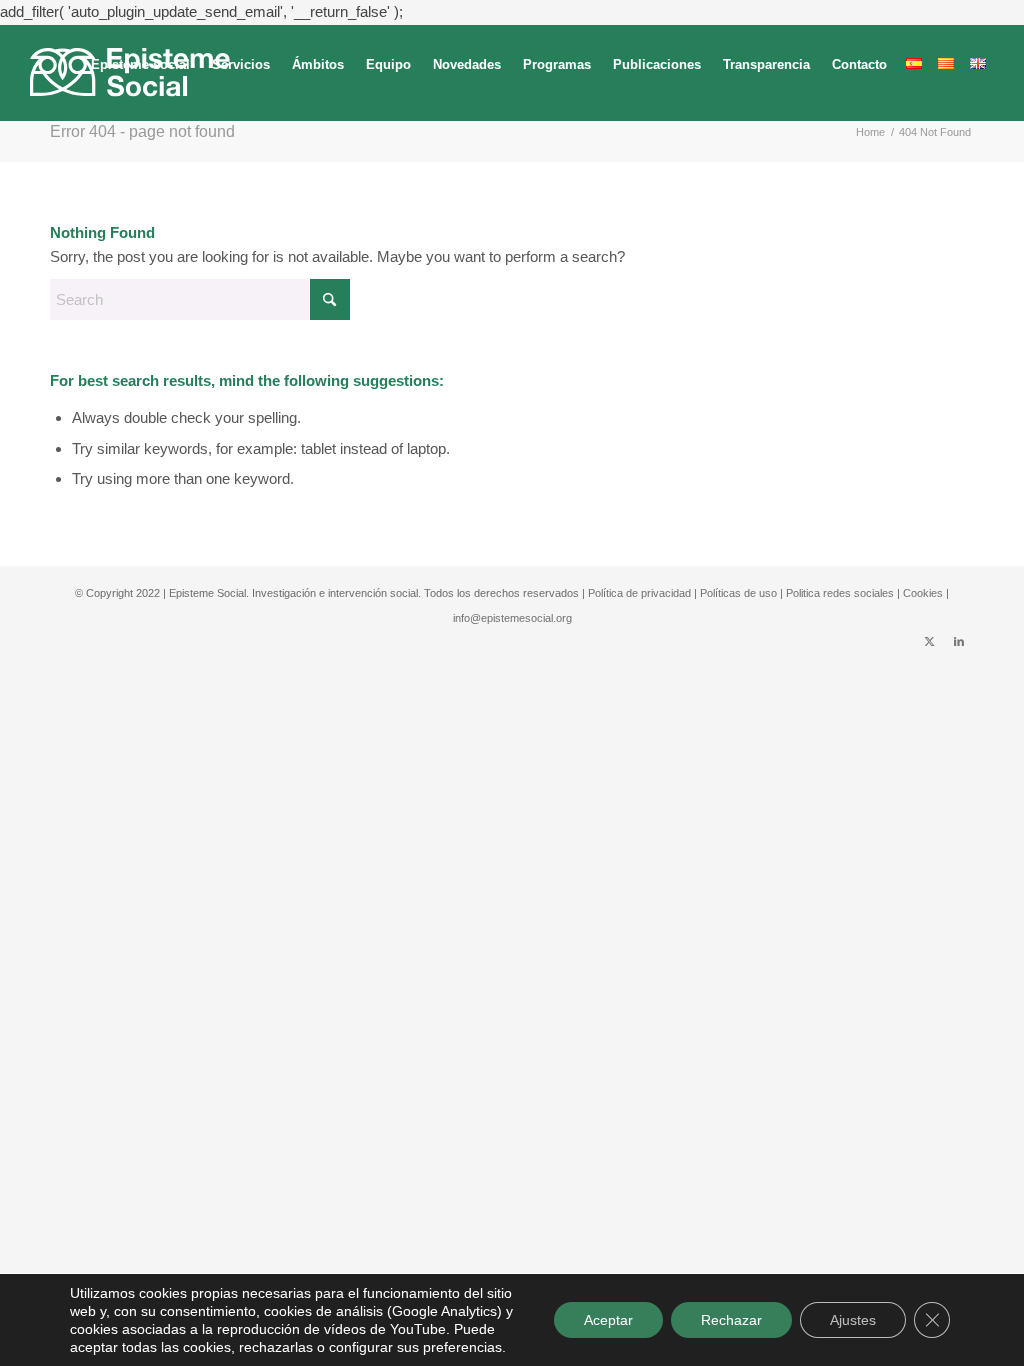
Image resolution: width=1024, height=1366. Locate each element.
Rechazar (731, 1320)
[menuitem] (140, 73)
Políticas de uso (738, 593)
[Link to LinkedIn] (959, 641)
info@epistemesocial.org (512, 618)
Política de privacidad (639, 593)
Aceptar (608, 1320)
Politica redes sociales (840, 593)
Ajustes (853, 1320)
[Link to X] (929, 641)
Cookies (923, 593)
